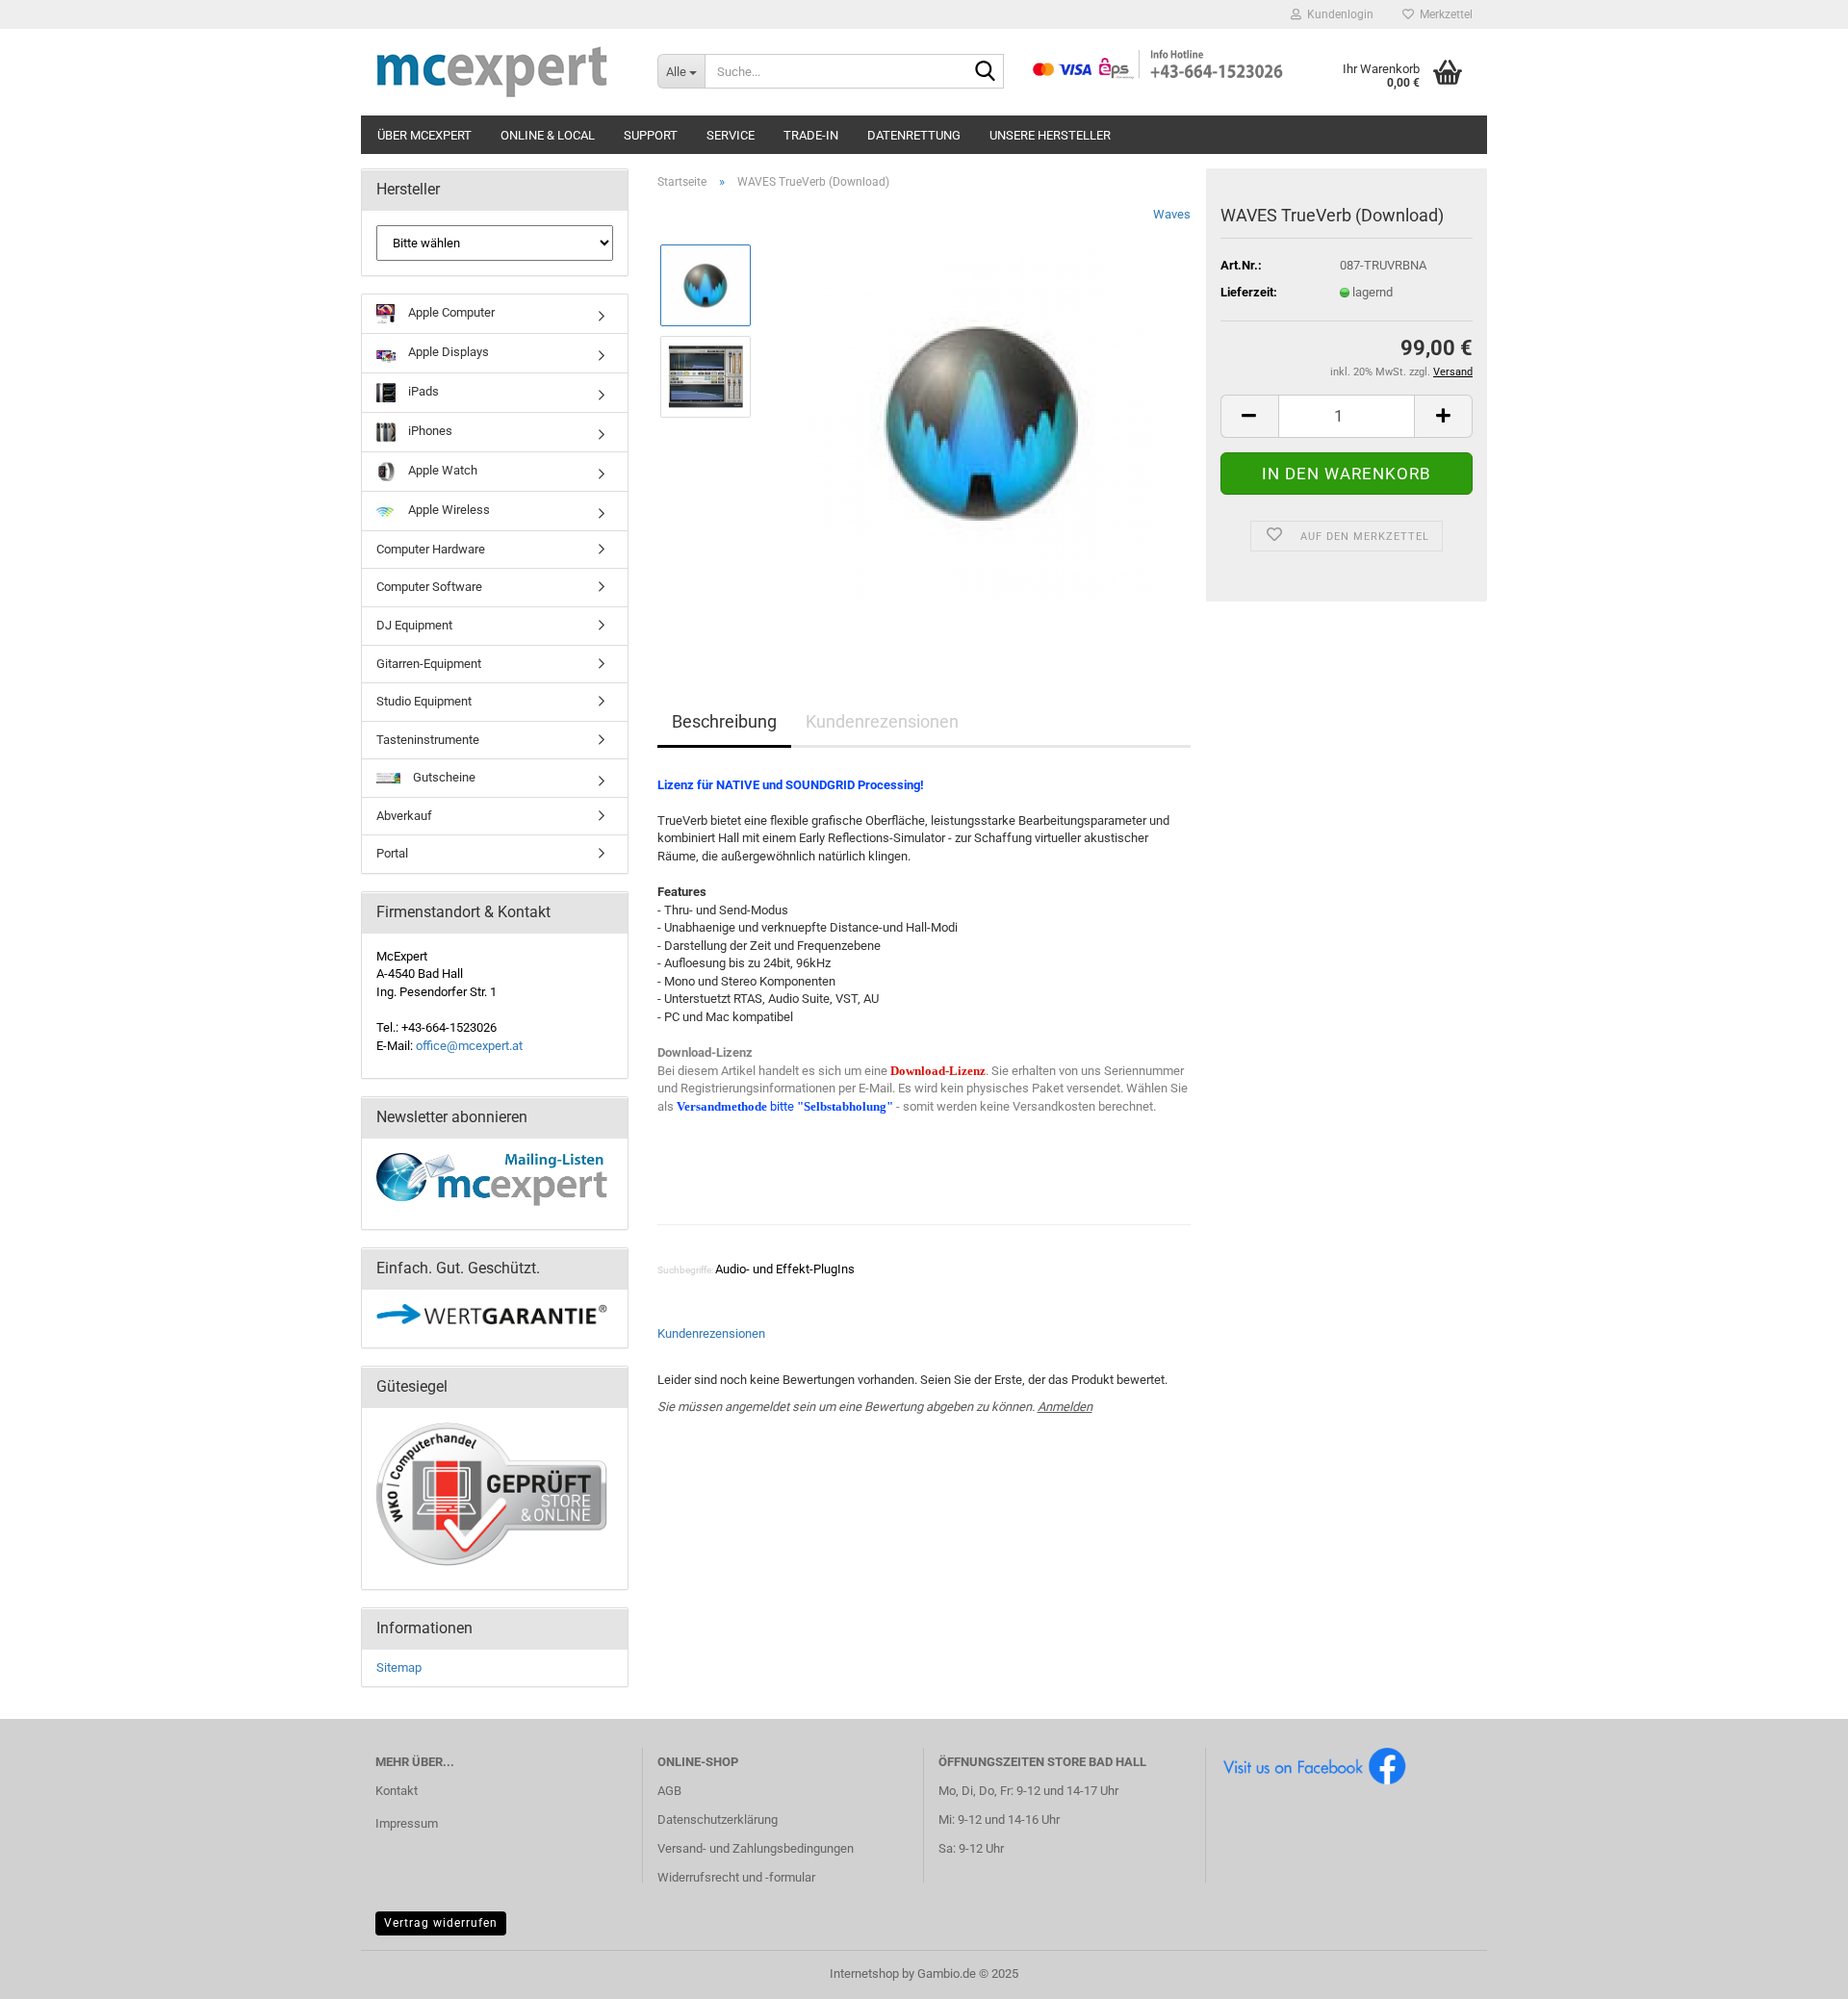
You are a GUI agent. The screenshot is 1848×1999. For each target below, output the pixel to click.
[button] (1249, 416)
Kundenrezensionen (882, 721)
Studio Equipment (424, 701)
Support (651, 135)
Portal (392, 853)
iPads (422, 391)
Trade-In (811, 135)
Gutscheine (443, 777)
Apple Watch (441, 470)
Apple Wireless (448, 510)
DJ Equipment (414, 625)
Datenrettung (914, 135)
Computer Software (429, 587)
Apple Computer (450, 312)
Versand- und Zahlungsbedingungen (756, 1848)
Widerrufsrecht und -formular (736, 1877)
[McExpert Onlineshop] (502, 72)
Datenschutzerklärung (718, 1820)
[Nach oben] (1795, 1970)
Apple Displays (447, 352)
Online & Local (548, 135)
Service (731, 135)
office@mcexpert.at (469, 1046)
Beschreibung (724, 721)
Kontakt (397, 1791)
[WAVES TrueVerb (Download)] (980, 421)
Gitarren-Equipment (429, 664)
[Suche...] (986, 72)
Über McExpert (424, 135)
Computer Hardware (431, 549)
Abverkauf (404, 816)
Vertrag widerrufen (441, 1923)
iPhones (429, 431)
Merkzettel (1443, 14)
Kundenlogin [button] (1337, 14)
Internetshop (864, 1973)
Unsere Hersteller (1050, 135)
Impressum (407, 1823)
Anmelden (1065, 1407)
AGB (669, 1791)
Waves (1172, 214)
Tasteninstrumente (428, 740)
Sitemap (399, 1667)
